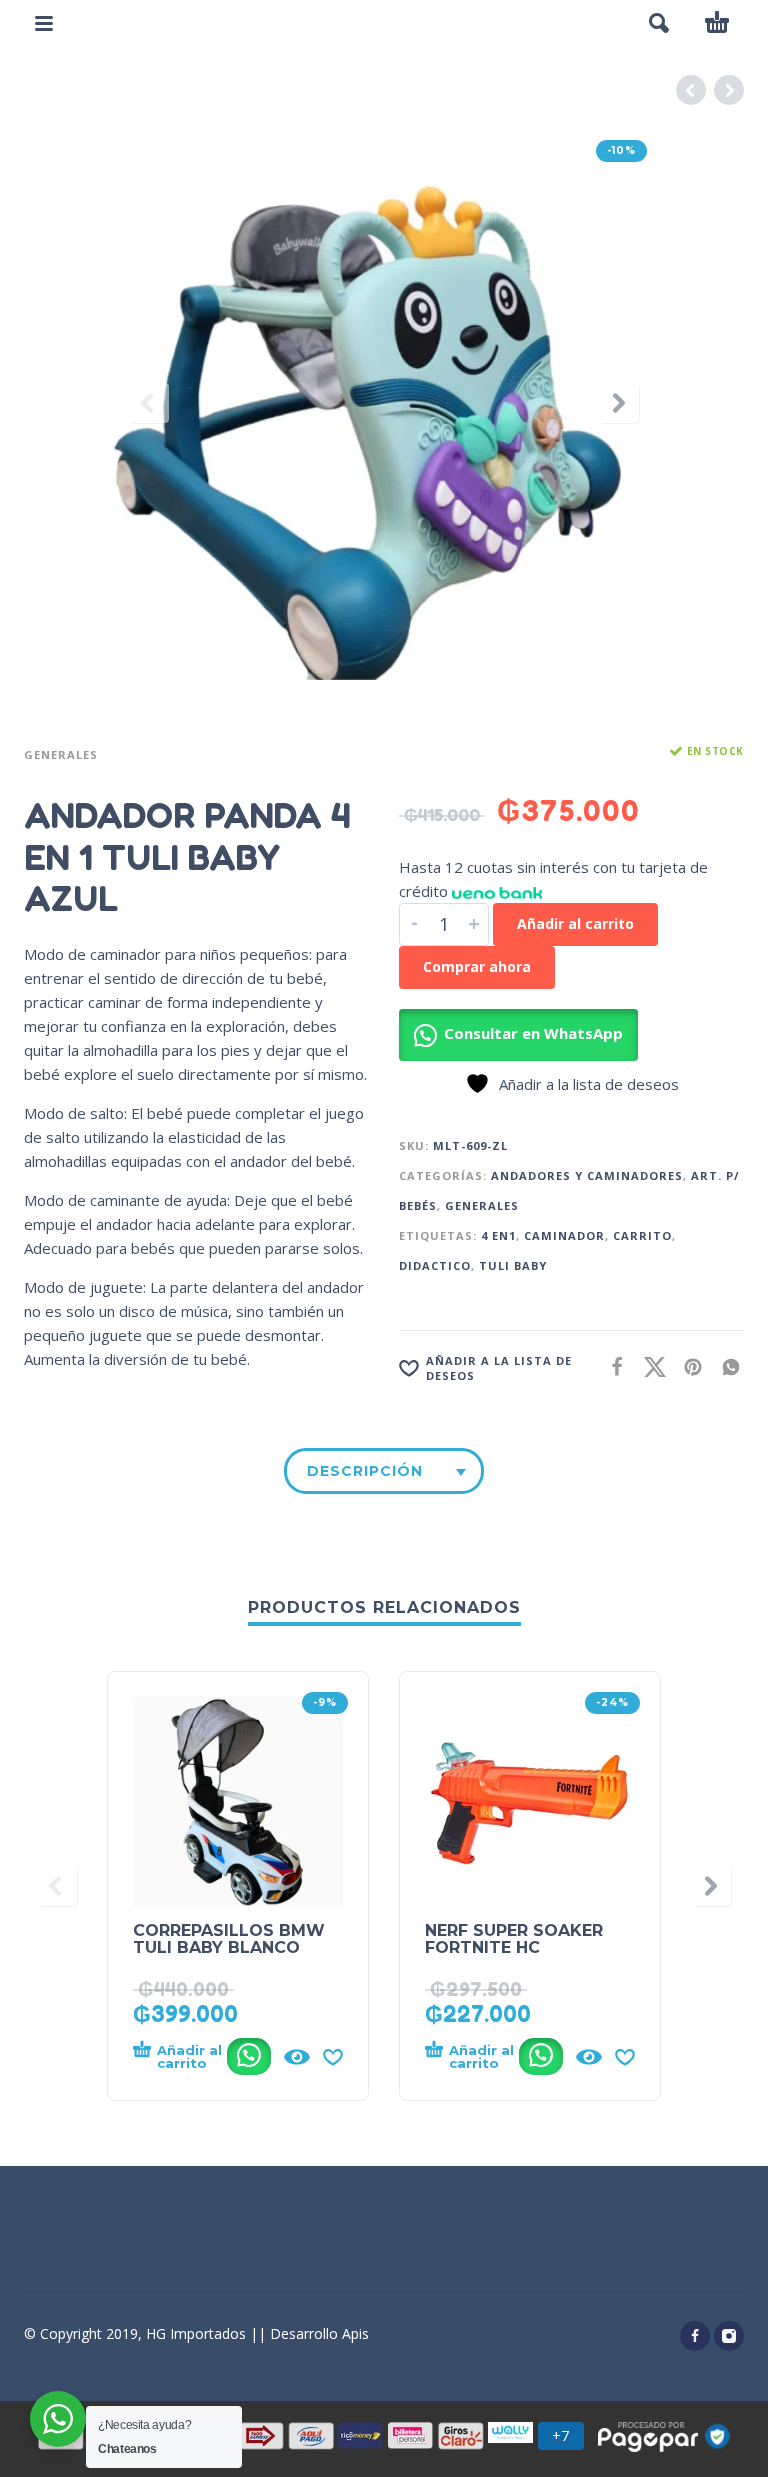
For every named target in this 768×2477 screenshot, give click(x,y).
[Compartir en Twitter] (649, 1366)
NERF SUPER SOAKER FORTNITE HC (514, 1939)
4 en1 (498, 1235)
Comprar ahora (477, 966)
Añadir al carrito (575, 923)
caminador (564, 1235)
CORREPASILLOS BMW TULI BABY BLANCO (229, 1939)
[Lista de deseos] (333, 2057)
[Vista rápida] (297, 2057)
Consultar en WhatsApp (533, 1033)
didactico (435, 1265)
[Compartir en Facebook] (611, 1366)
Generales (61, 754)
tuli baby (513, 1265)
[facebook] (695, 2336)
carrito (642, 1235)
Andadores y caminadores (587, 1175)
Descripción (365, 1471)
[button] (659, 23)
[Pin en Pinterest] (687, 1366)
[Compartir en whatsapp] (725, 1366)
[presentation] (149, 403)
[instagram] (729, 2336)
